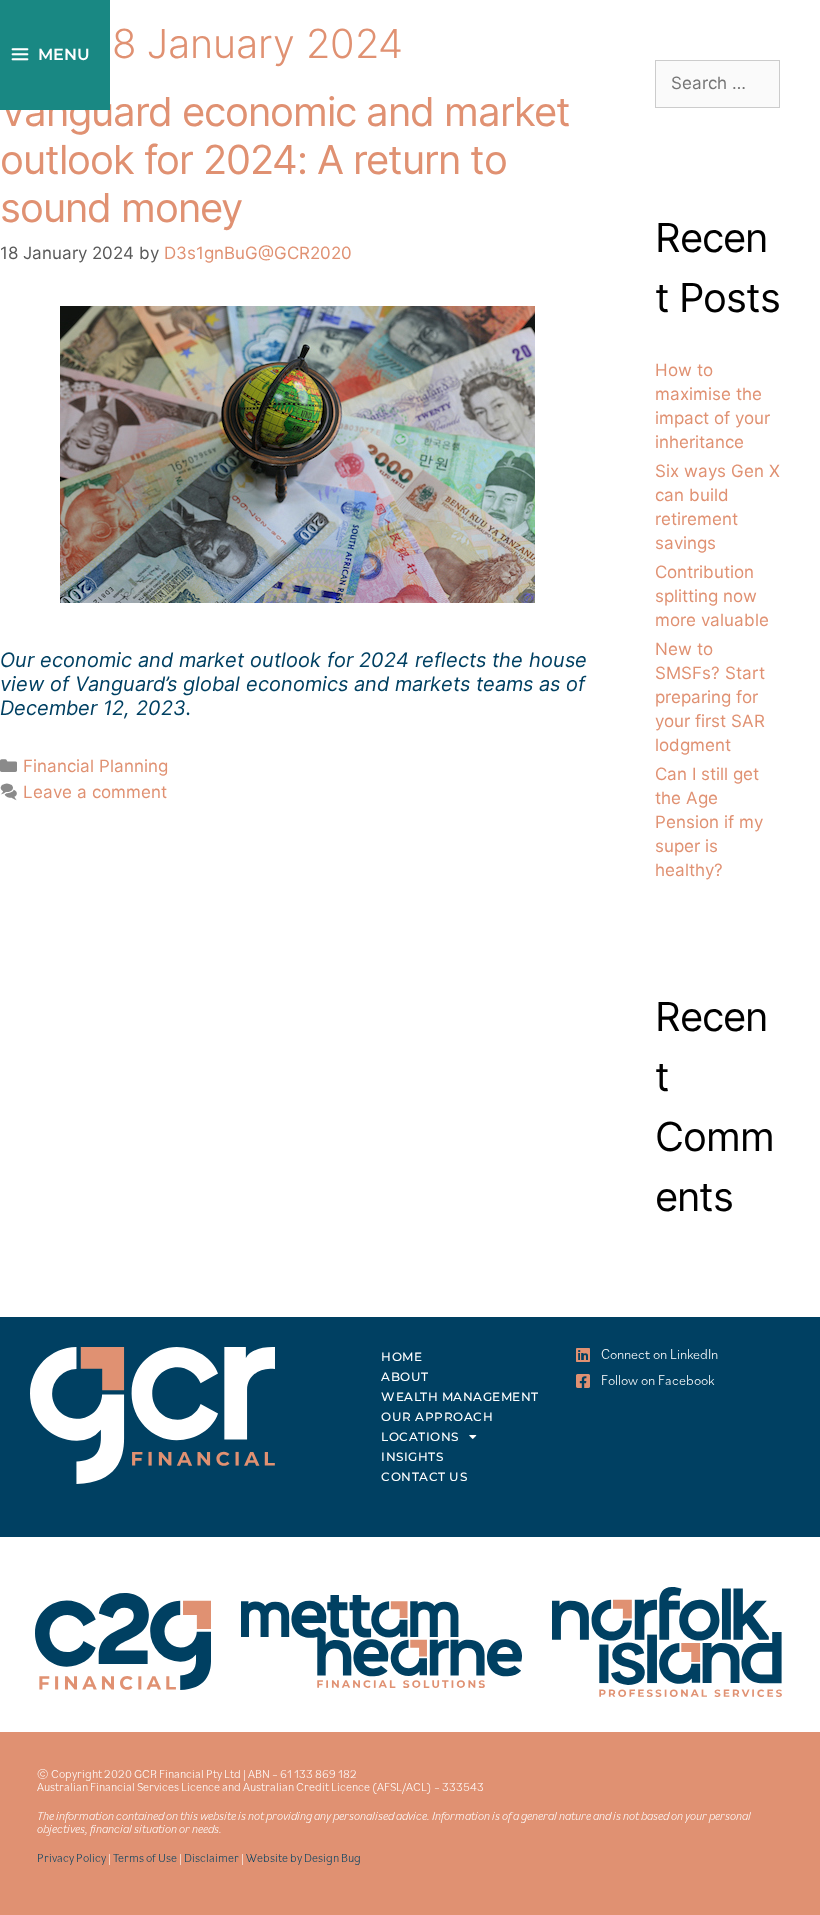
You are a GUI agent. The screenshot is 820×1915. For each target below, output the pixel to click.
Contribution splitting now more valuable (712, 596)
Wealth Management (460, 1396)
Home (401, 1356)
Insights (412, 1456)
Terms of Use (145, 1857)
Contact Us (424, 1476)
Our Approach (437, 1416)
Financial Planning (95, 766)
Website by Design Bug (303, 1857)
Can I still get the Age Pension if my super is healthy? (709, 822)
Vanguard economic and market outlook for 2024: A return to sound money (285, 159)
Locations (420, 1436)
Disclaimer (211, 1857)
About (405, 1376)
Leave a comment (95, 792)
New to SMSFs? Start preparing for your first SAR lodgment (710, 697)
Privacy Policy (71, 1857)
